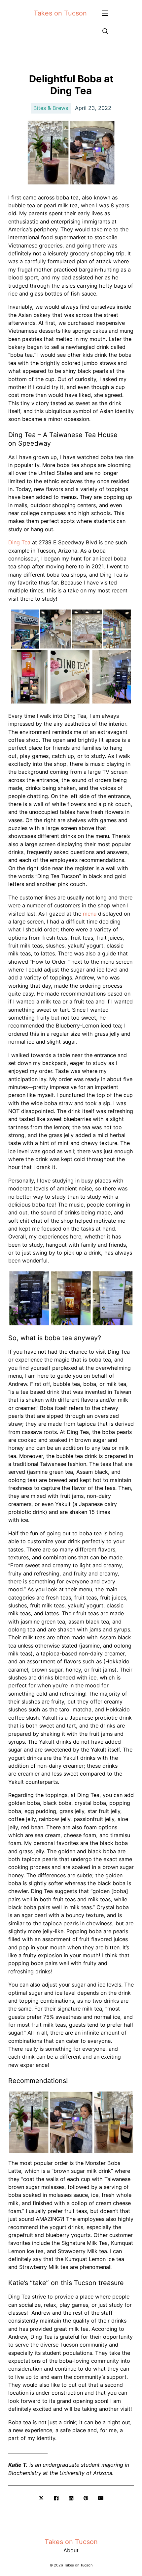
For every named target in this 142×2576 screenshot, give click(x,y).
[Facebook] (56, 2498)
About (71, 2550)
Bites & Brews (51, 108)
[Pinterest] (86, 2498)
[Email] (101, 2498)
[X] (41, 2498)
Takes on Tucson (60, 13)
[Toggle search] (105, 31)
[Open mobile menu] (105, 13)
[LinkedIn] (71, 2498)
